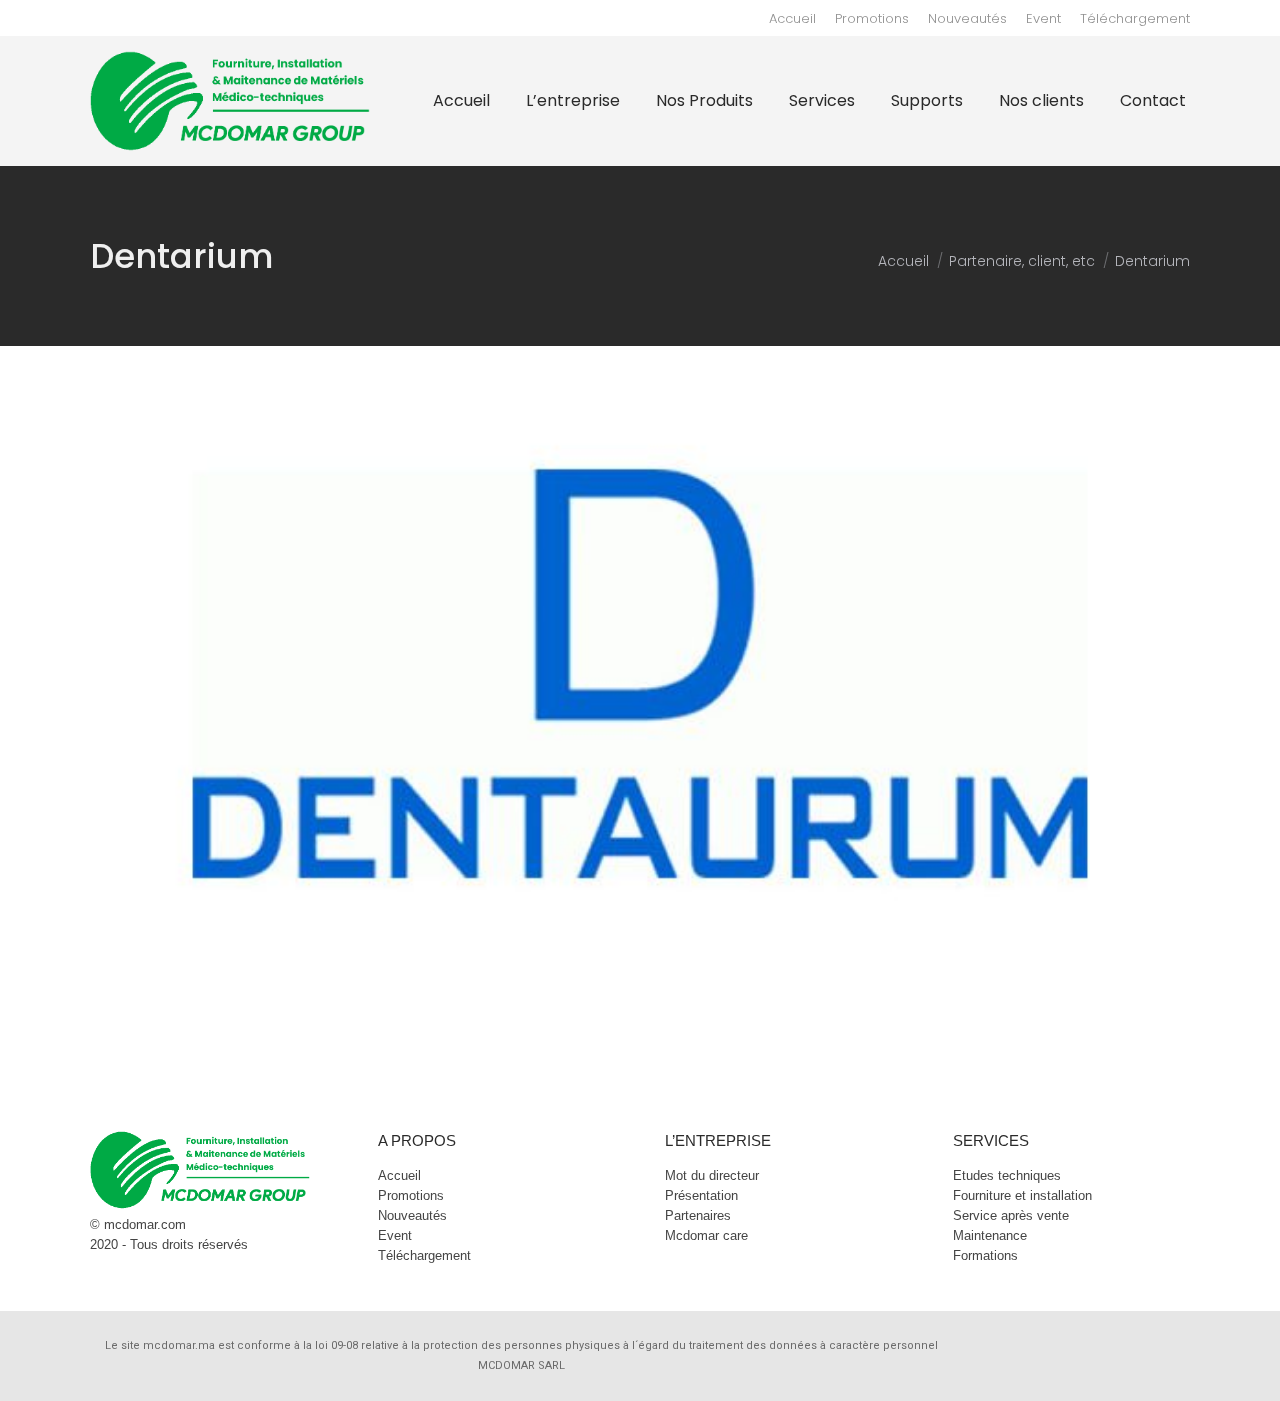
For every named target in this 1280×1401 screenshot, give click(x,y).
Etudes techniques (1007, 1175)
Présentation (701, 1195)
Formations (985, 1255)
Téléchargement (424, 1255)
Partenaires (698, 1215)
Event (395, 1235)
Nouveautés (412, 1215)
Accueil (399, 1175)
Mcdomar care (706, 1235)
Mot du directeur (712, 1175)
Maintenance (990, 1235)
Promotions (411, 1195)
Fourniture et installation (1022, 1195)
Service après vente (1011, 1215)
